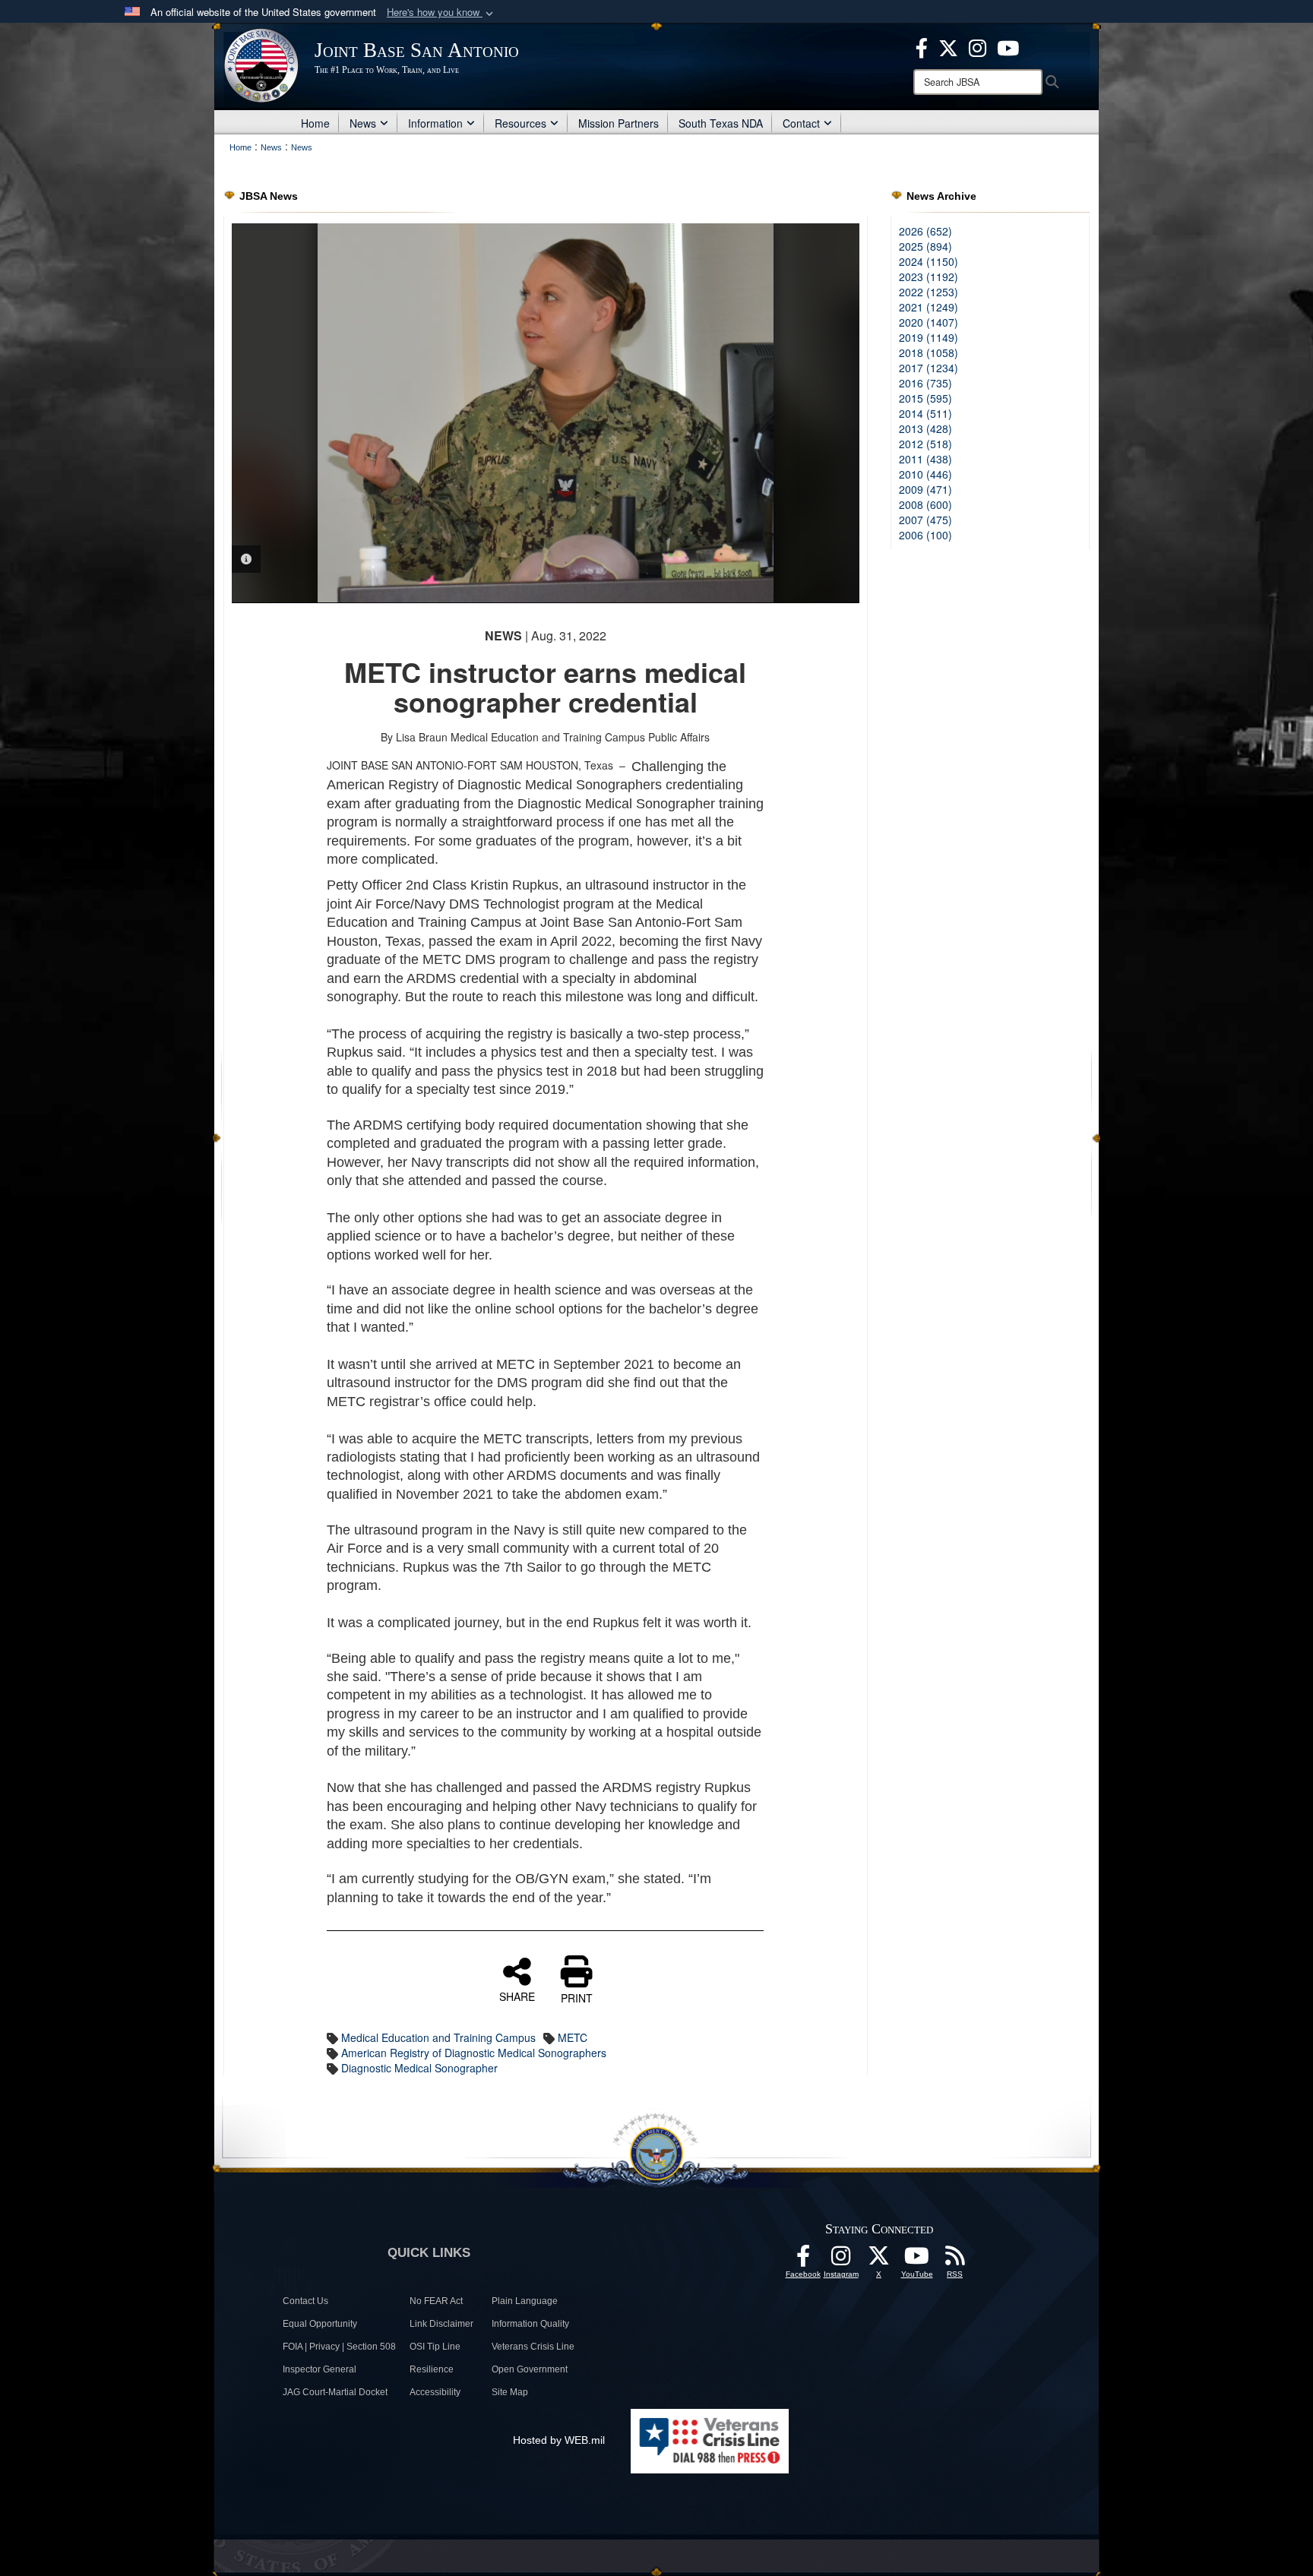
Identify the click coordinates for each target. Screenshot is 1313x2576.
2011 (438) (925, 459)
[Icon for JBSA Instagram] (841, 2260)
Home (315, 123)
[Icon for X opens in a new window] (948, 46)
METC (573, 2037)
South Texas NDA (721, 123)
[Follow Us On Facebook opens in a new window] (803, 2260)
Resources (520, 123)
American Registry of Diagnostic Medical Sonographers (474, 2053)
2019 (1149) (929, 337)
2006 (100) (925, 535)
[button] (441, 13)
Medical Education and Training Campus (438, 2037)
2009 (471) (925, 489)
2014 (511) (925, 413)
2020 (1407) (929, 322)
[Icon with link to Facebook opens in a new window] (922, 46)
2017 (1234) (929, 368)
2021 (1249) (929, 307)
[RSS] (955, 2260)
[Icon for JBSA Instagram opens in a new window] (978, 46)
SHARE (517, 1996)
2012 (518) (925, 444)
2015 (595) (925, 398)
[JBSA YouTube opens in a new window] (1008, 46)
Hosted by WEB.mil (559, 2440)
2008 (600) (925, 504)
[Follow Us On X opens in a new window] (879, 2260)
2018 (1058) (929, 352)
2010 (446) (925, 474)
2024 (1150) (929, 261)
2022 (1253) (929, 292)
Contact (801, 123)
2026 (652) (925, 231)
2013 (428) (925, 428)
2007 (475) (925, 520)
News (363, 123)
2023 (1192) (929, 277)
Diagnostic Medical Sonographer (419, 2068)
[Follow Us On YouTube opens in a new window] (917, 2260)
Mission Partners (619, 123)
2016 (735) (925, 383)
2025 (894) (925, 246)
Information (435, 123)
